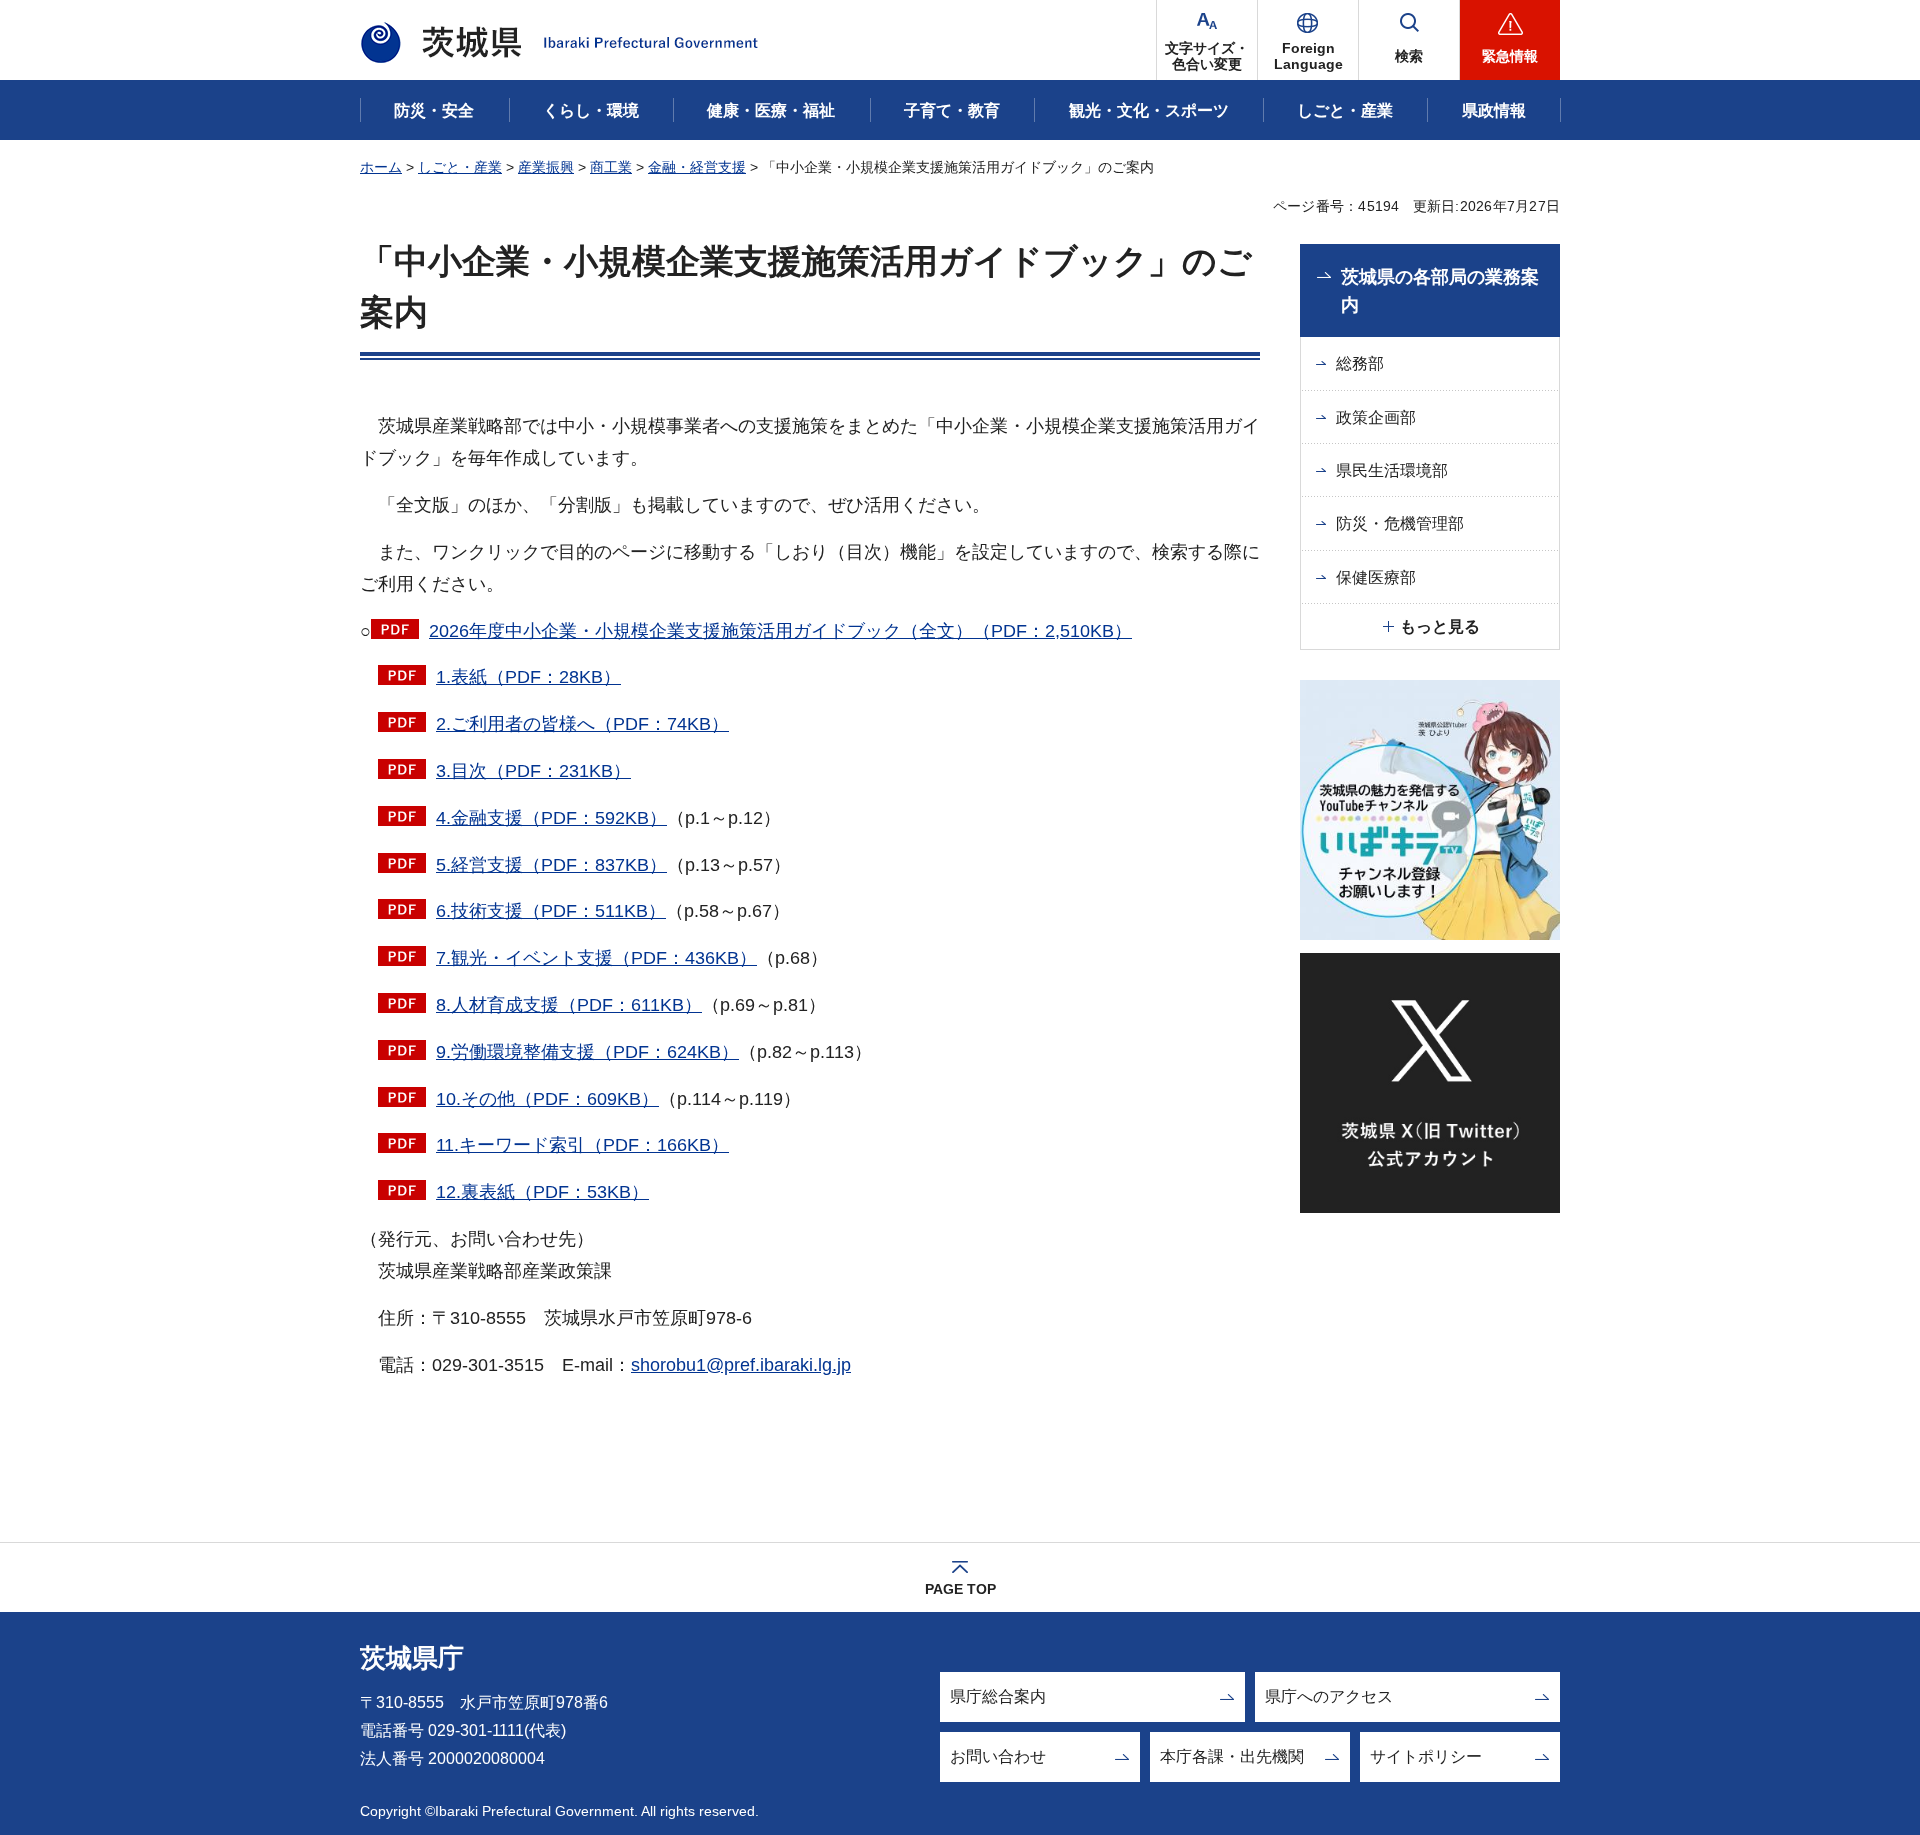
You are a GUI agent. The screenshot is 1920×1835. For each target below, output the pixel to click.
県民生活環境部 (1392, 470)
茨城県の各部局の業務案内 (1440, 291)
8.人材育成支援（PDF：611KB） (569, 1005)
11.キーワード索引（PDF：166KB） (582, 1145)
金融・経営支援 (697, 167)
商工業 (611, 167)
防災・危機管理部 (1400, 523)
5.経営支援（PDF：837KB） (551, 865)
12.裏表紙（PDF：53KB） (542, 1192)
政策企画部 (1376, 417)
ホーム (381, 167)
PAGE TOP (960, 1589)
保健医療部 (1376, 577)
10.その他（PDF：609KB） (547, 1099)
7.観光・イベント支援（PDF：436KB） (596, 958)
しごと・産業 (460, 167)
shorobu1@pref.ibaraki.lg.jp (741, 1365)
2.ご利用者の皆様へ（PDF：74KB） (582, 724)
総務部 (1360, 363)
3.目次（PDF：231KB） (533, 771)
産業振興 (546, 167)
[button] (1308, 40)
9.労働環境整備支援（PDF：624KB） (587, 1052)
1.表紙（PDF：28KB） (528, 677)
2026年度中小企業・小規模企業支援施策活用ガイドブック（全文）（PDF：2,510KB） (780, 631)
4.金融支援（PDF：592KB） (551, 818)
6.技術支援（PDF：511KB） (551, 911)
